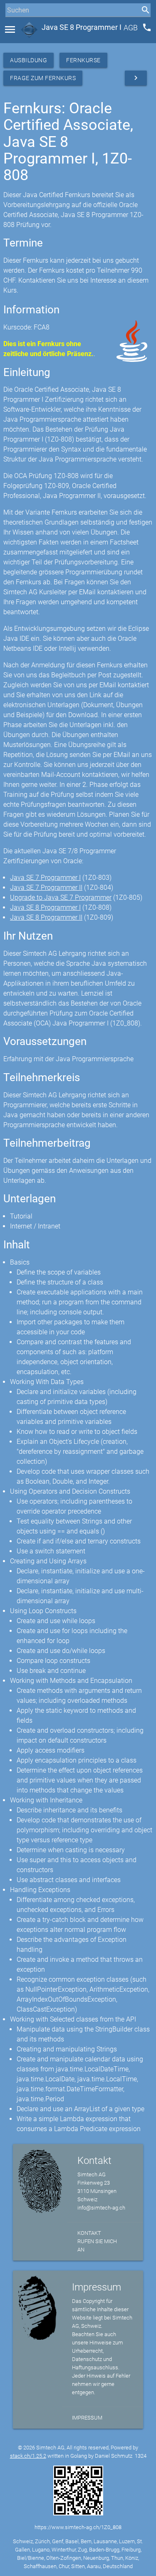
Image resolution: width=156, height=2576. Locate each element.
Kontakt (89, 2233)
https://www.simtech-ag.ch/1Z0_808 (78, 2527)
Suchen (14, 26)
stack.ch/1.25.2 (28, 2456)
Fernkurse (83, 60)
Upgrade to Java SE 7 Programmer (61, 897)
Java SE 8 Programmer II (46, 917)
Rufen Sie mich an (97, 2245)
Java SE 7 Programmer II (46, 888)
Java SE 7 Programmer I (45, 878)
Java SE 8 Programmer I (45, 907)
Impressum (87, 2418)
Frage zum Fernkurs (43, 78)
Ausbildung (28, 60)
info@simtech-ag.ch (101, 2208)
